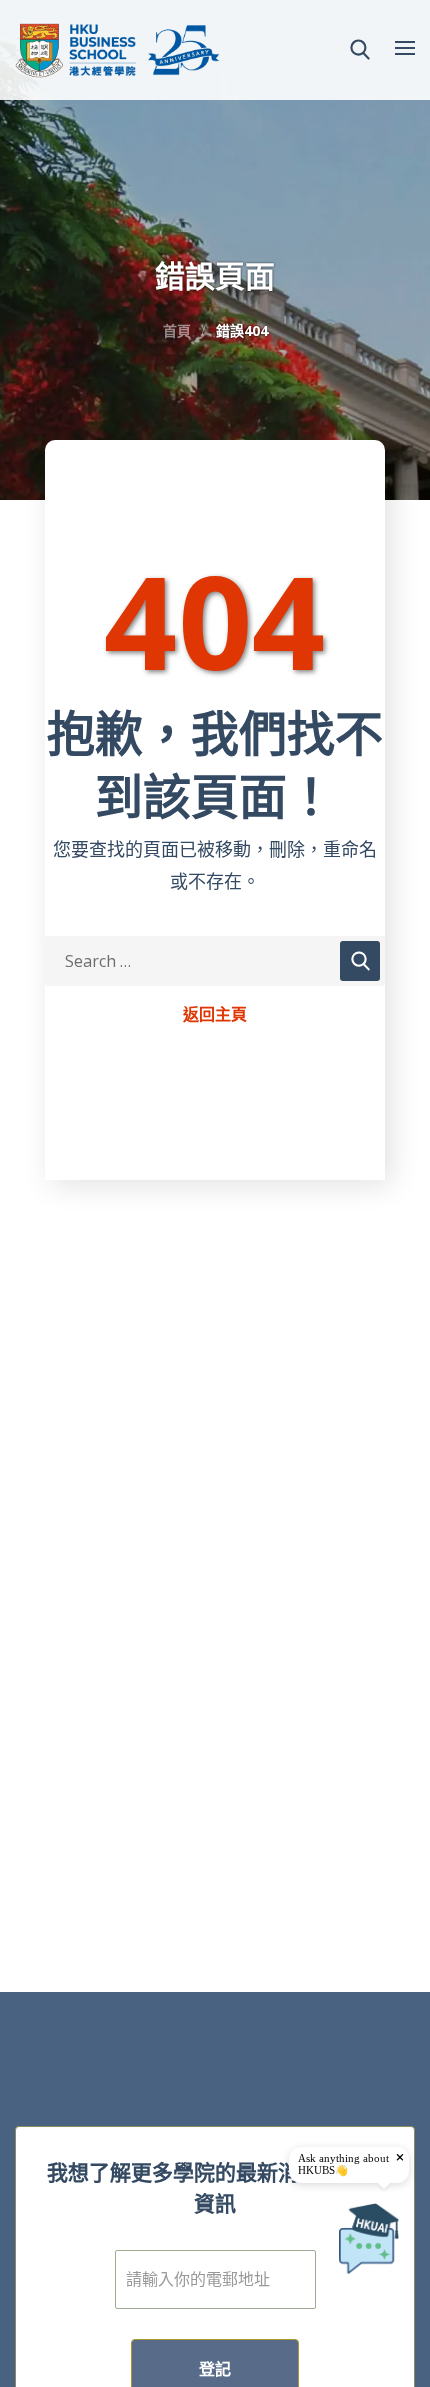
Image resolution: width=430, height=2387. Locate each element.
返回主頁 (215, 1015)
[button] (360, 50)
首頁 (177, 330)
